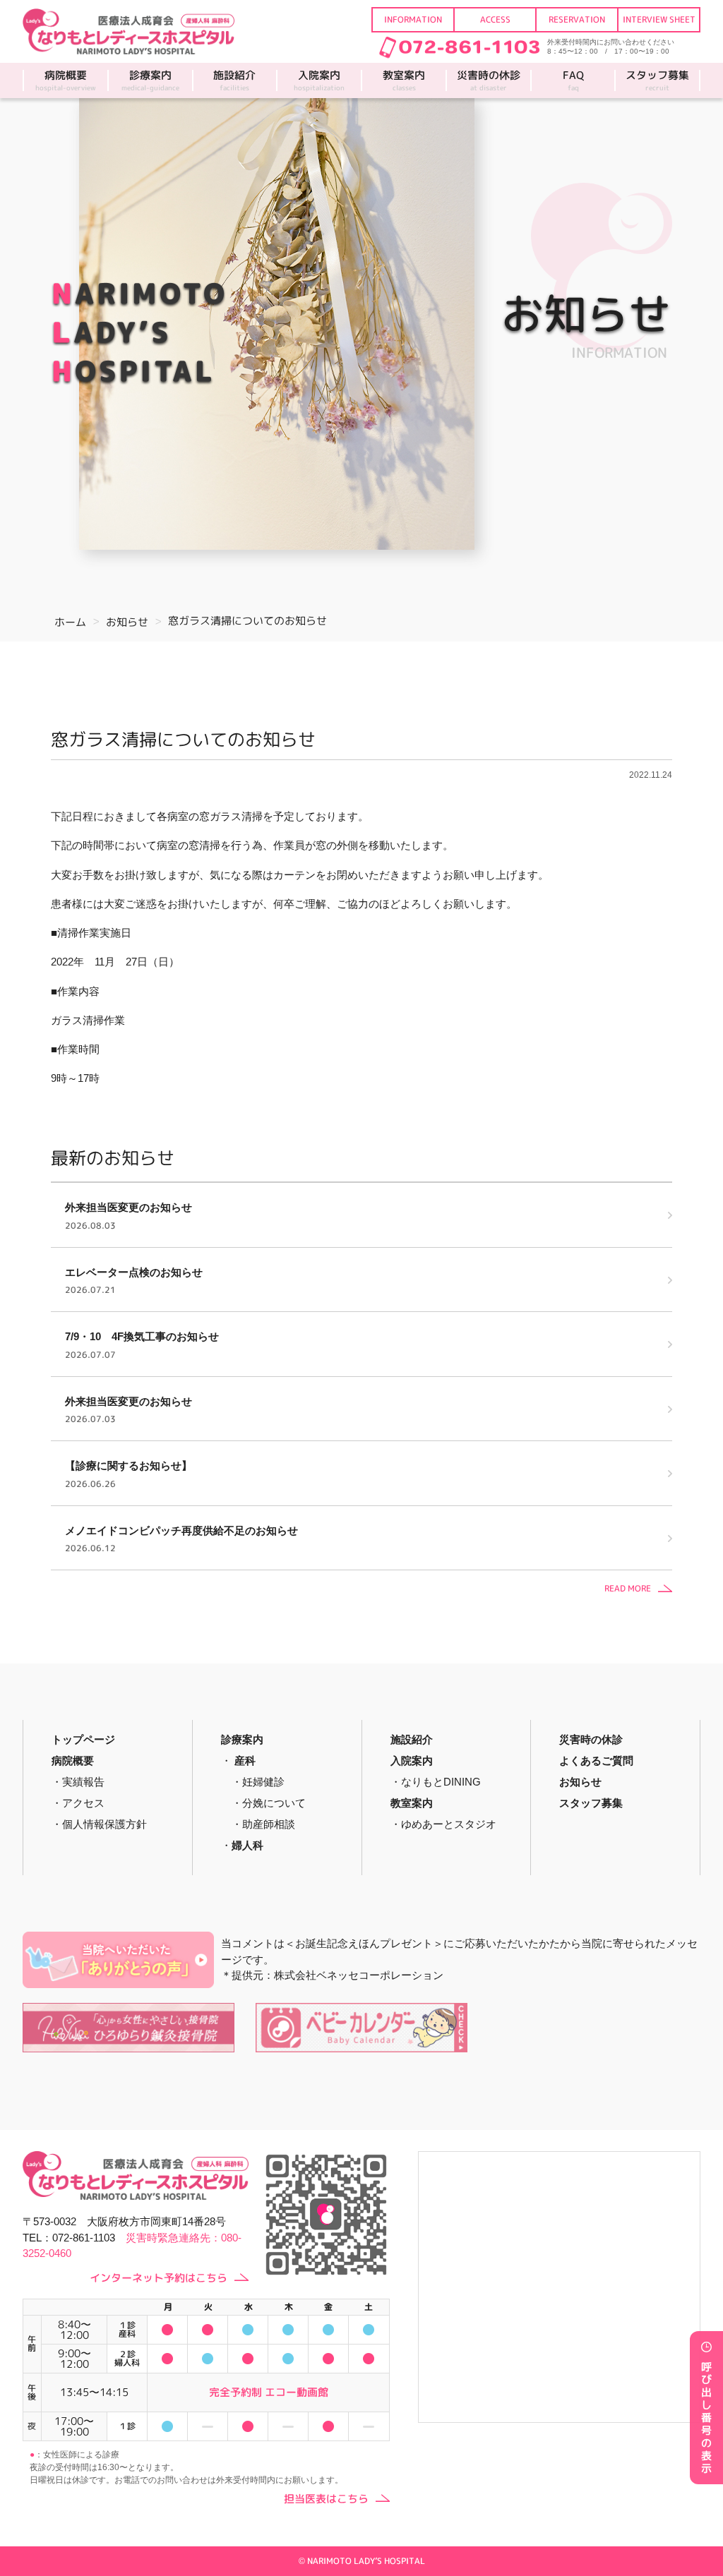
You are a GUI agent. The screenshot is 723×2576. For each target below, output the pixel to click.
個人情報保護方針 (104, 1824)
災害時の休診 (489, 80)
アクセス (83, 1803)
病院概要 (66, 80)
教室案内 (404, 80)
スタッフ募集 (657, 80)
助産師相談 (269, 1824)
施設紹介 (234, 80)
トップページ (83, 1739)
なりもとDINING (441, 1782)
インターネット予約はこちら (159, 2278)
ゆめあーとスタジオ (449, 1824)
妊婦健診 (263, 1782)
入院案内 (319, 80)
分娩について (274, 1803)
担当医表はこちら (326, 2499)
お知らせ (580, 1782)
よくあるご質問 (596, 1761)
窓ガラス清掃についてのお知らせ (183, 739)
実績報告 (83, 1782)
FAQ (573, 80)
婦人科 (247, 1845)
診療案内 (150, 80)
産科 (245, 1761)
